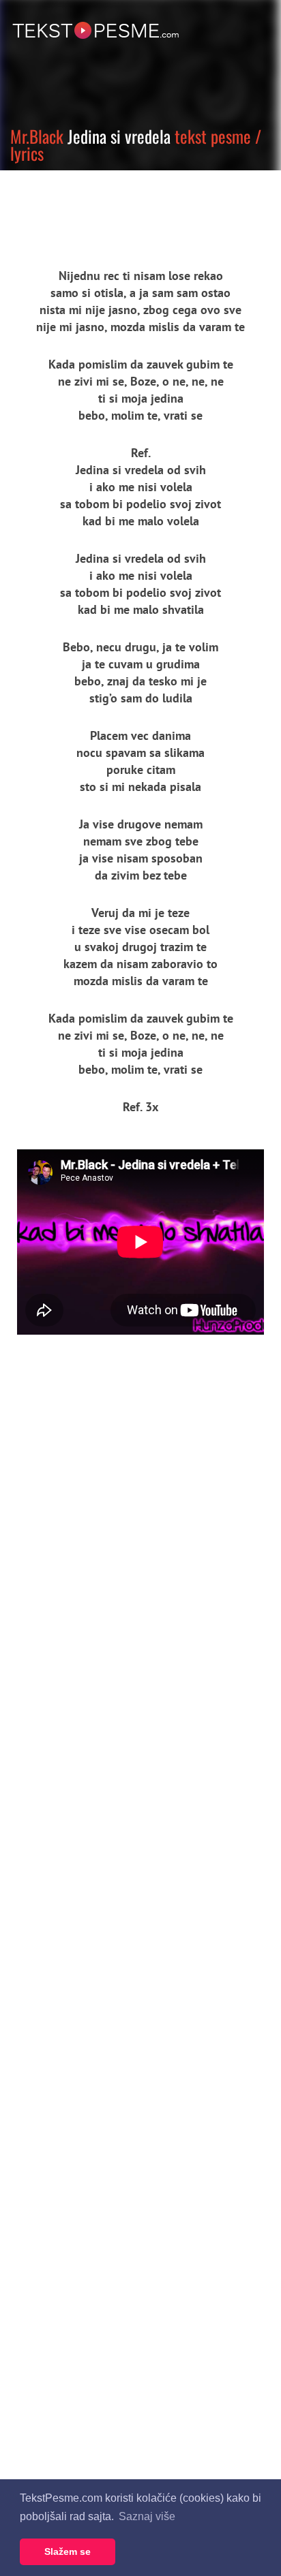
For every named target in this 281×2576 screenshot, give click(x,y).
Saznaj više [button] (147, 2516)
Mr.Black (37, 136)
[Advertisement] (126, 208)
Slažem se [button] (68, 2551)
